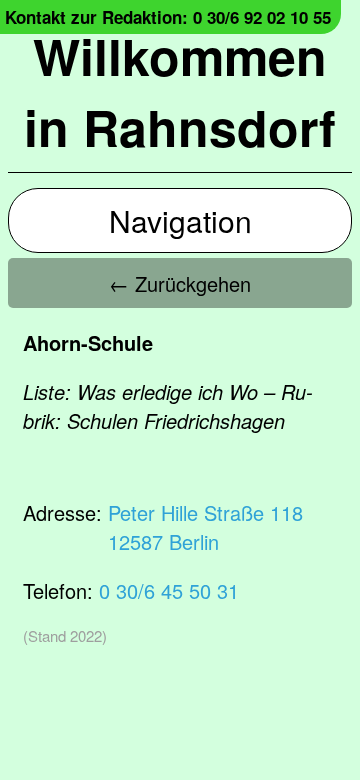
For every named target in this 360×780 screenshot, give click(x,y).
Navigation (180, 220)
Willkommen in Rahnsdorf (180, 91)
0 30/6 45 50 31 (169, 590)
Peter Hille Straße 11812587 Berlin (205, 527)
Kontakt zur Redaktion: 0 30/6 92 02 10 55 (168, 17)
